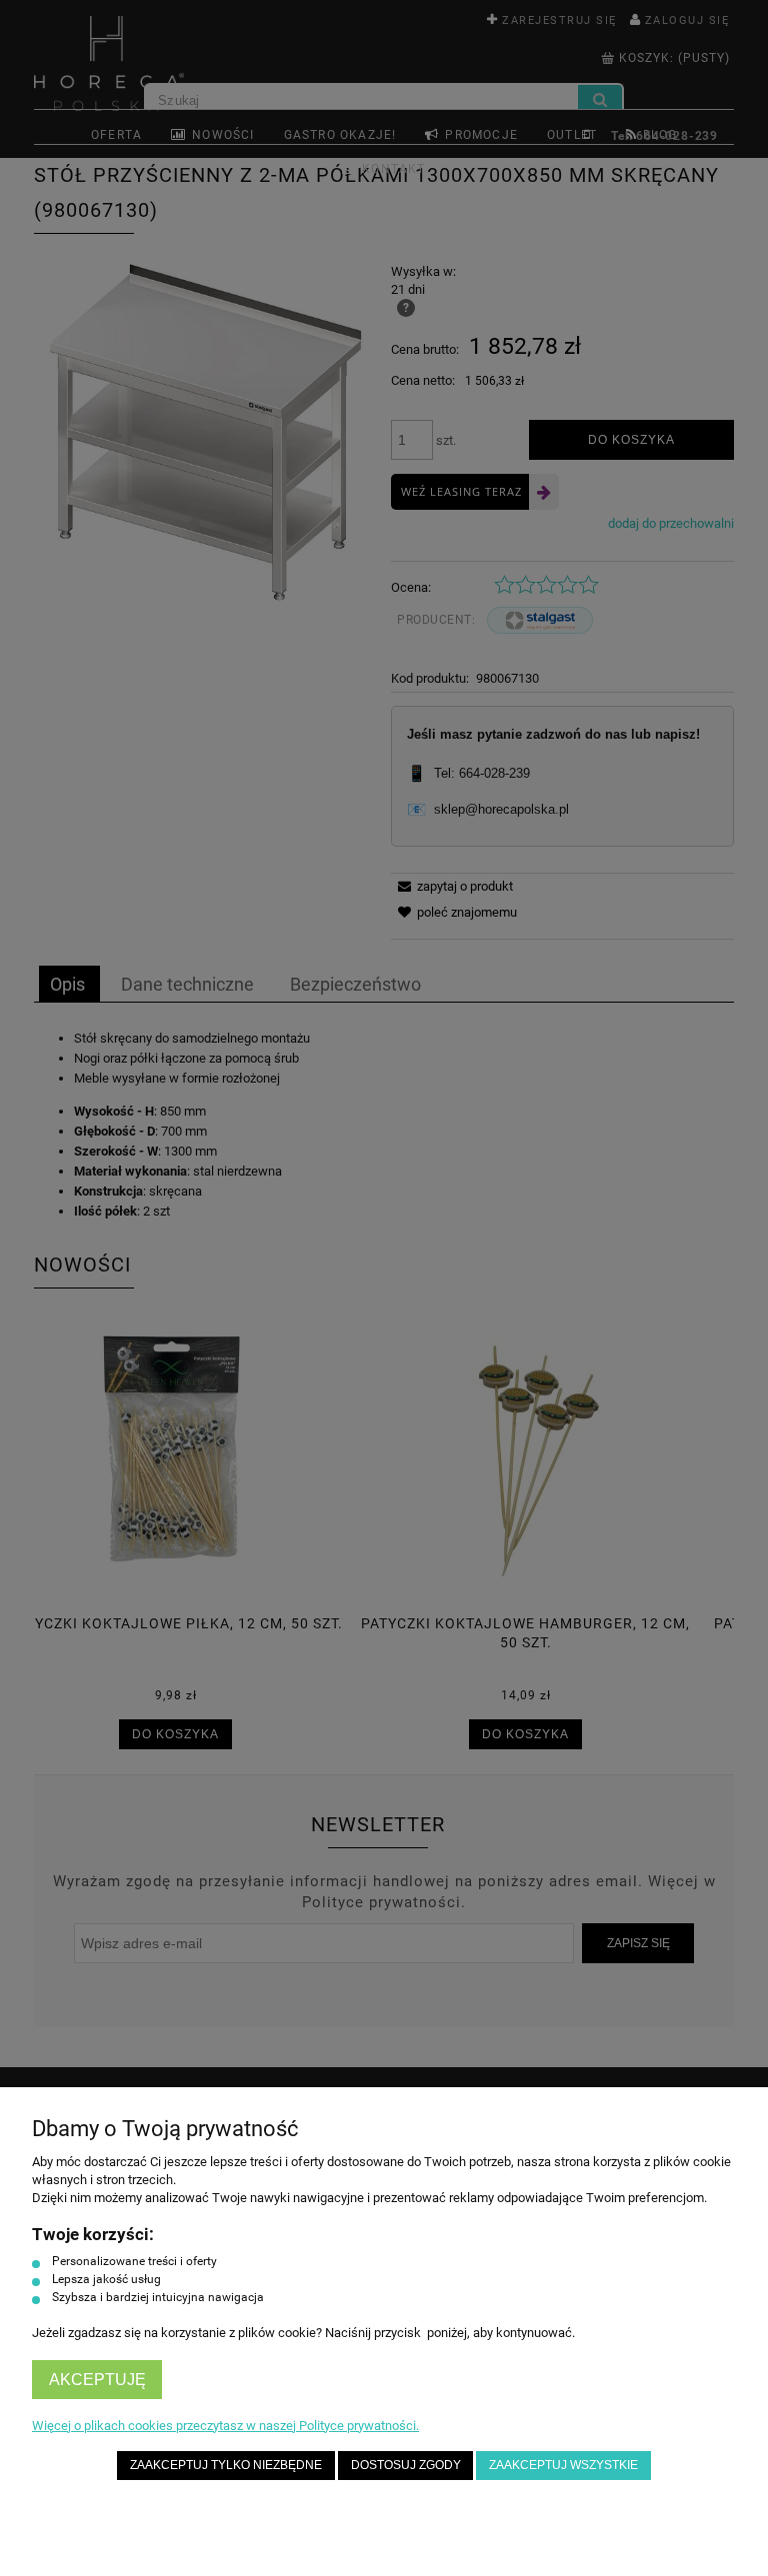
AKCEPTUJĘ (97, 2380)
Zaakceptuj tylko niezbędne (226, 2465)
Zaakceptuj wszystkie (563, 2465)
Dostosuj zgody (406, 2465)
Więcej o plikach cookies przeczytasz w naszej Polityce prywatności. (225, 2426)
